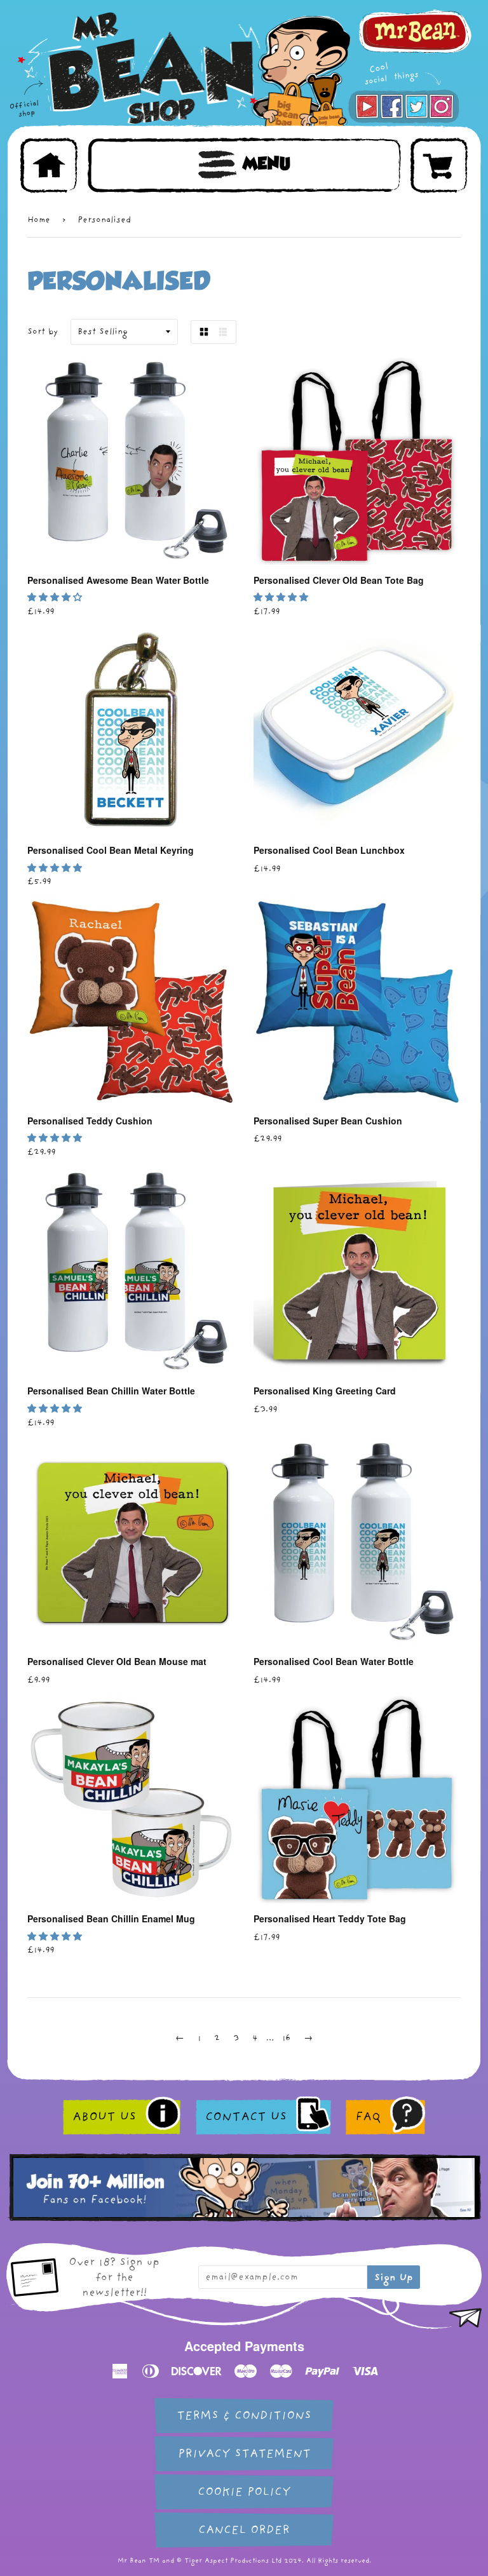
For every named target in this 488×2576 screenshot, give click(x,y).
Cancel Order (244, 2530)
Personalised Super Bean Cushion (328, 1121)
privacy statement (244, 2454)
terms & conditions (244, 2416)
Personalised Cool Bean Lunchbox (329, 850)
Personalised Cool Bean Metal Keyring (111, 850)
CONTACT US (246, 2117)
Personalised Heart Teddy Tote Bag (330, 1919)
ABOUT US (104, 2117)
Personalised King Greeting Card (325, 1391)
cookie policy (244, 2492)
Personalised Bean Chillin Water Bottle (111, 1391)
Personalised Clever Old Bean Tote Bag (339, 580)
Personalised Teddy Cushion (90, 1121)
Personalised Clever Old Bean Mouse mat (117, 1661)
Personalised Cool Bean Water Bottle (334, 1661)
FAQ (368, 2117)
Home (39, 219)
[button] (56, 597)
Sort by (43, 331)
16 (286, 2038)
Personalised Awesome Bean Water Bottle (118, 580)
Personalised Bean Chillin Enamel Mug (111, 1919)
